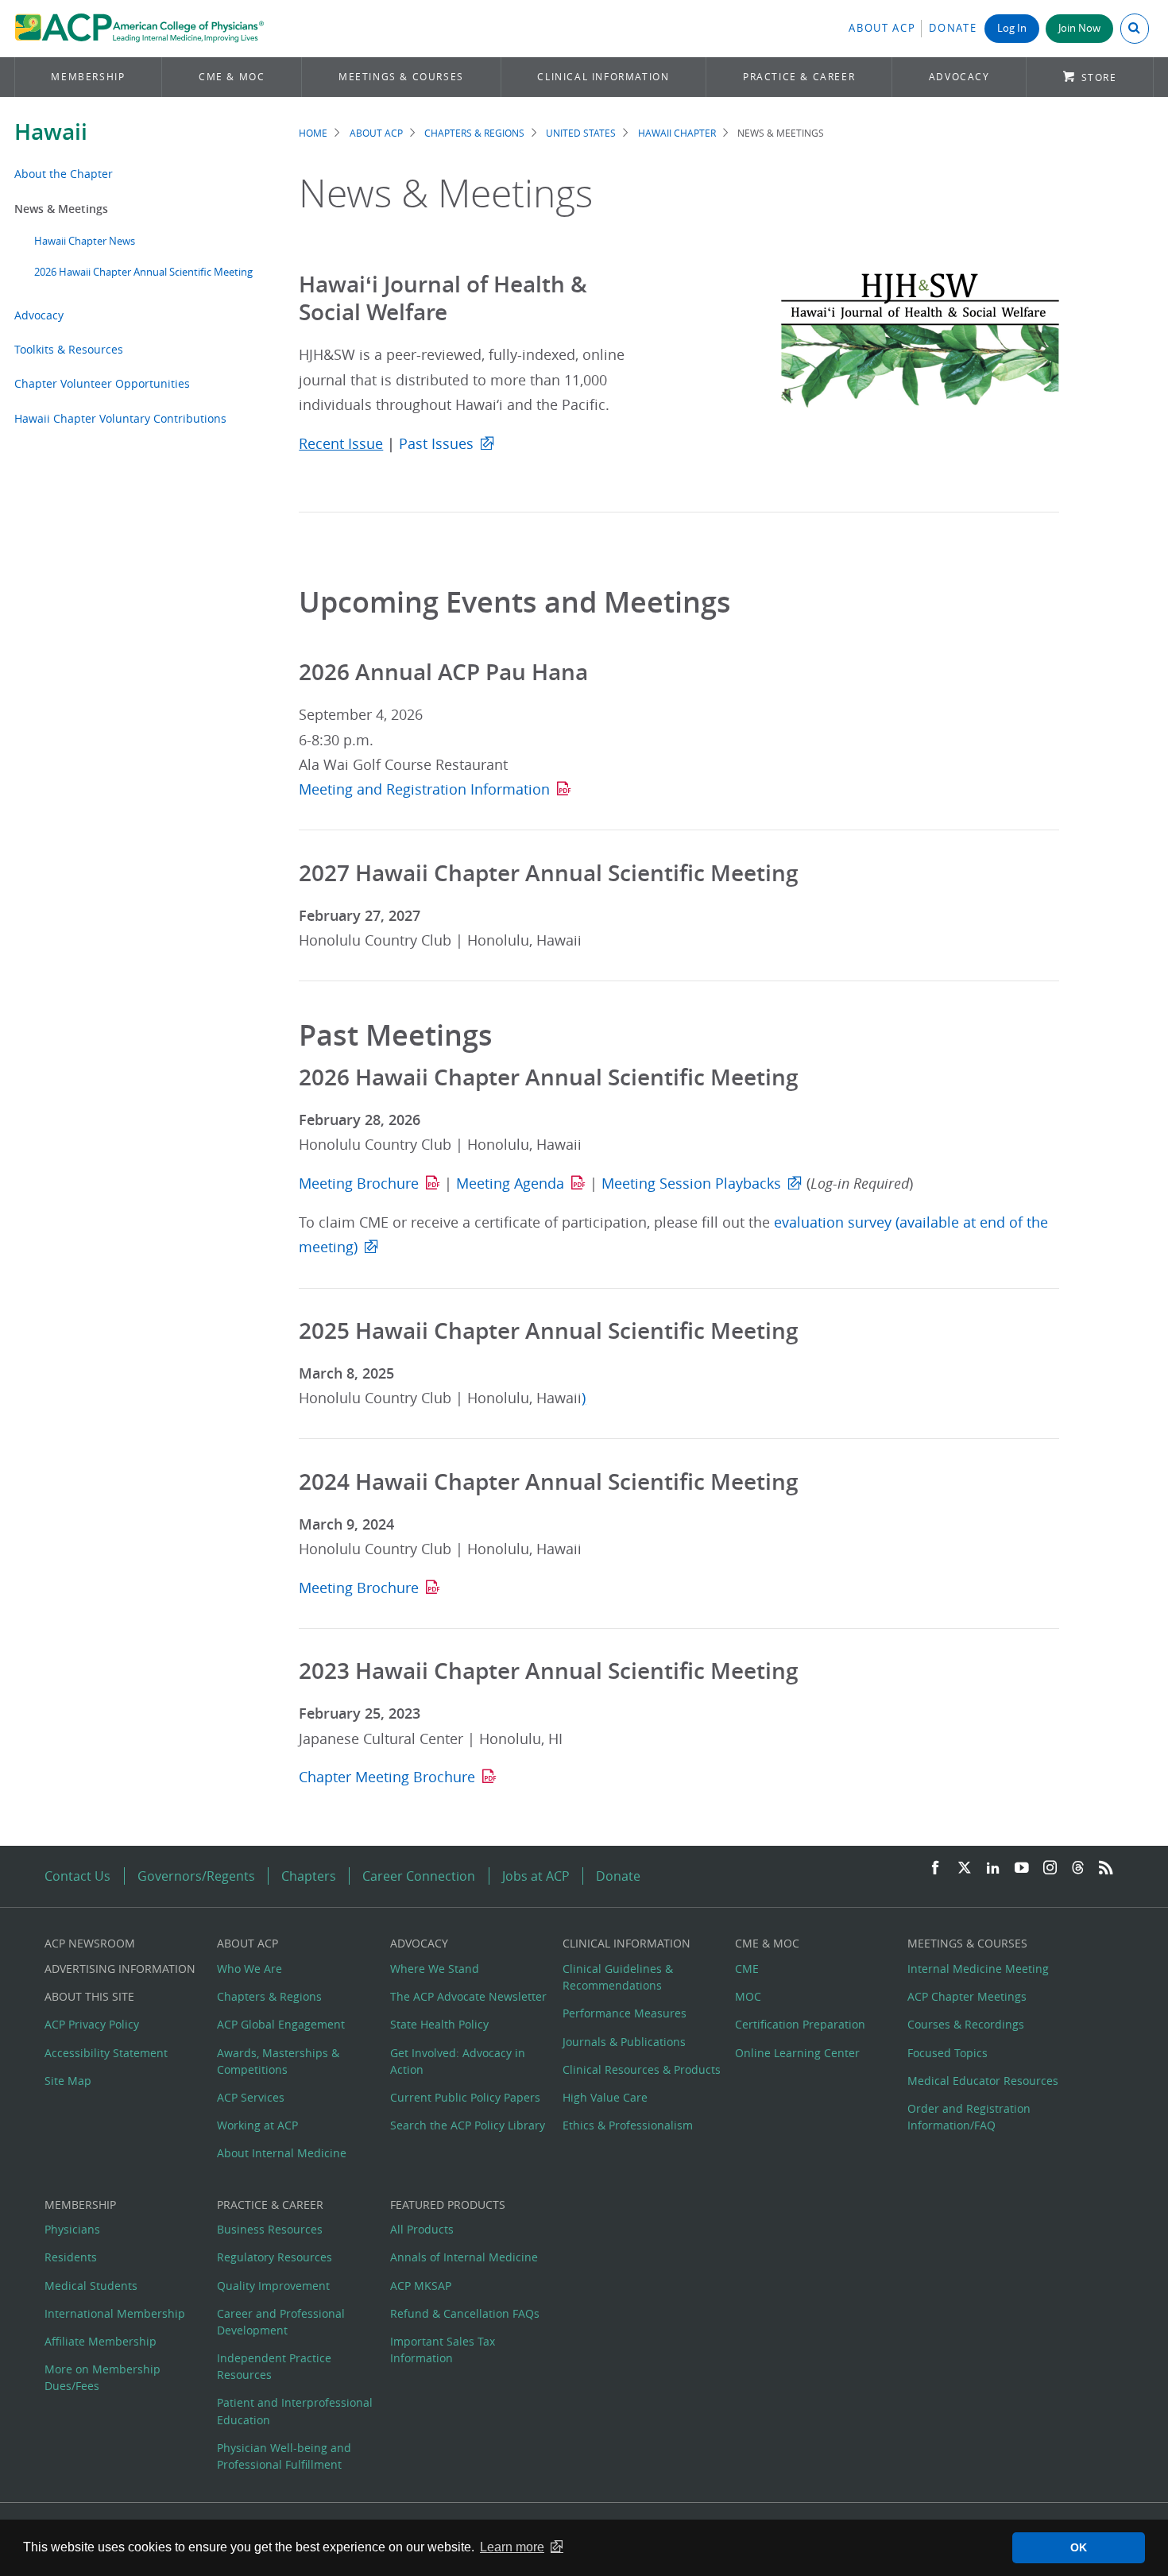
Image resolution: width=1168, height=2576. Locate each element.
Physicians (72, 2229)
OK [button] (1079, 2547)
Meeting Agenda (510, 1184)
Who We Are (249, 1969)
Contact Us (77, 1876)
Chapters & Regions (474, 133)
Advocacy (959, 77)
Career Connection (419, 1876)
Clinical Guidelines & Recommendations (618, 1977)
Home (313, 133)
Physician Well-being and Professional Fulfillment (284, 2456)
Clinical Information (603, 77)
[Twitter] (965, 1868)
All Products (422, 2229)
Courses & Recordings (966, 2024)
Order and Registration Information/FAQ (969, 2117)
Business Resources (270, 2229)
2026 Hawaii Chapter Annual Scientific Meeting (143, 272)
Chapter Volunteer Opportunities (102, 383)
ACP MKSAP (421, 2286)
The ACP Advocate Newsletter (468, 1996)
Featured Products (448, 2205)
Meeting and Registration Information (424, 789)
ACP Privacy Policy (92, 2024)
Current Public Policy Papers (465, 2097)
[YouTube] (1022, 1868)
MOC (748, 1996)
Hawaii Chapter (677, 133)
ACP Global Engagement (281, 2024)
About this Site (89, 1996)
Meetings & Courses (401, 77)
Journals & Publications (624, 2042)
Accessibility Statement (106, 2053)
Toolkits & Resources (69, 349)
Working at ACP (257, 2125)
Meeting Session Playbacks (691, 1184)
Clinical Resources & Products (642, 2069)
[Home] (139, 29)
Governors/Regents (196, 1876)
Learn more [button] (512, 2547)
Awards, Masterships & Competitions (278, 2061)
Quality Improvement (273, 2286)
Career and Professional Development (281, 2322)
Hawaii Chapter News (85, 241)
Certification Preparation (800, 2024)
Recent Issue (341, 444)
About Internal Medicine (282, 2153)
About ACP (882, 28)
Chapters (309, 1876)
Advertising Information (120, 1969)
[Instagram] (1050, 1868)
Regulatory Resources (275, 2257)
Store (1099, 77)
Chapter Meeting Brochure (387, 1777)
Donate (953, 28)
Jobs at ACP (536, 1876)
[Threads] (1078, 1868)
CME (747, 1969)
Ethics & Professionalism (628, 2125)
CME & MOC (232, 77)
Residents (71, 2257)
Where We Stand (435, 1969)
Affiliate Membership (101, 2341)
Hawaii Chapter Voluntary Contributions (120, 418)
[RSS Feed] (1106, 1868)
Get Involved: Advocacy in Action (458, 2061)
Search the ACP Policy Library (468, 2125)
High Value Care (605, 2097)
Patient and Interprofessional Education (295, 2411)
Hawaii (51, 132)
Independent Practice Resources (274, 2366)
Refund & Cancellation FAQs (465, 2313)
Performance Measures (625, 2013)
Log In (1012, 28)
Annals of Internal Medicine (464, 2257)
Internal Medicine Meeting (978, 1969)
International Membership (115, 2313)
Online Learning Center (797, 2053)
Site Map (68, 2081)
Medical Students (91, 2286)
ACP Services (251, 2097)
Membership (88, 77)
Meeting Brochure (359, 1184)
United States (581, 133)
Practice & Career (799, 77)
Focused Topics (948, 2053)
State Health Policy (439, 2024)
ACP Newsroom (90, 1943)
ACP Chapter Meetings (967, 1996)
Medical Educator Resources (983, 2081)
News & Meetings (61, 209)
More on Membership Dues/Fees (102, 2377)
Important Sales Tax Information (443, 2350)
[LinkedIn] (993, 1868)
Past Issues (436, 444)
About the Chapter (64, 174)
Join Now (1079, 28)
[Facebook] (935, 1868)
